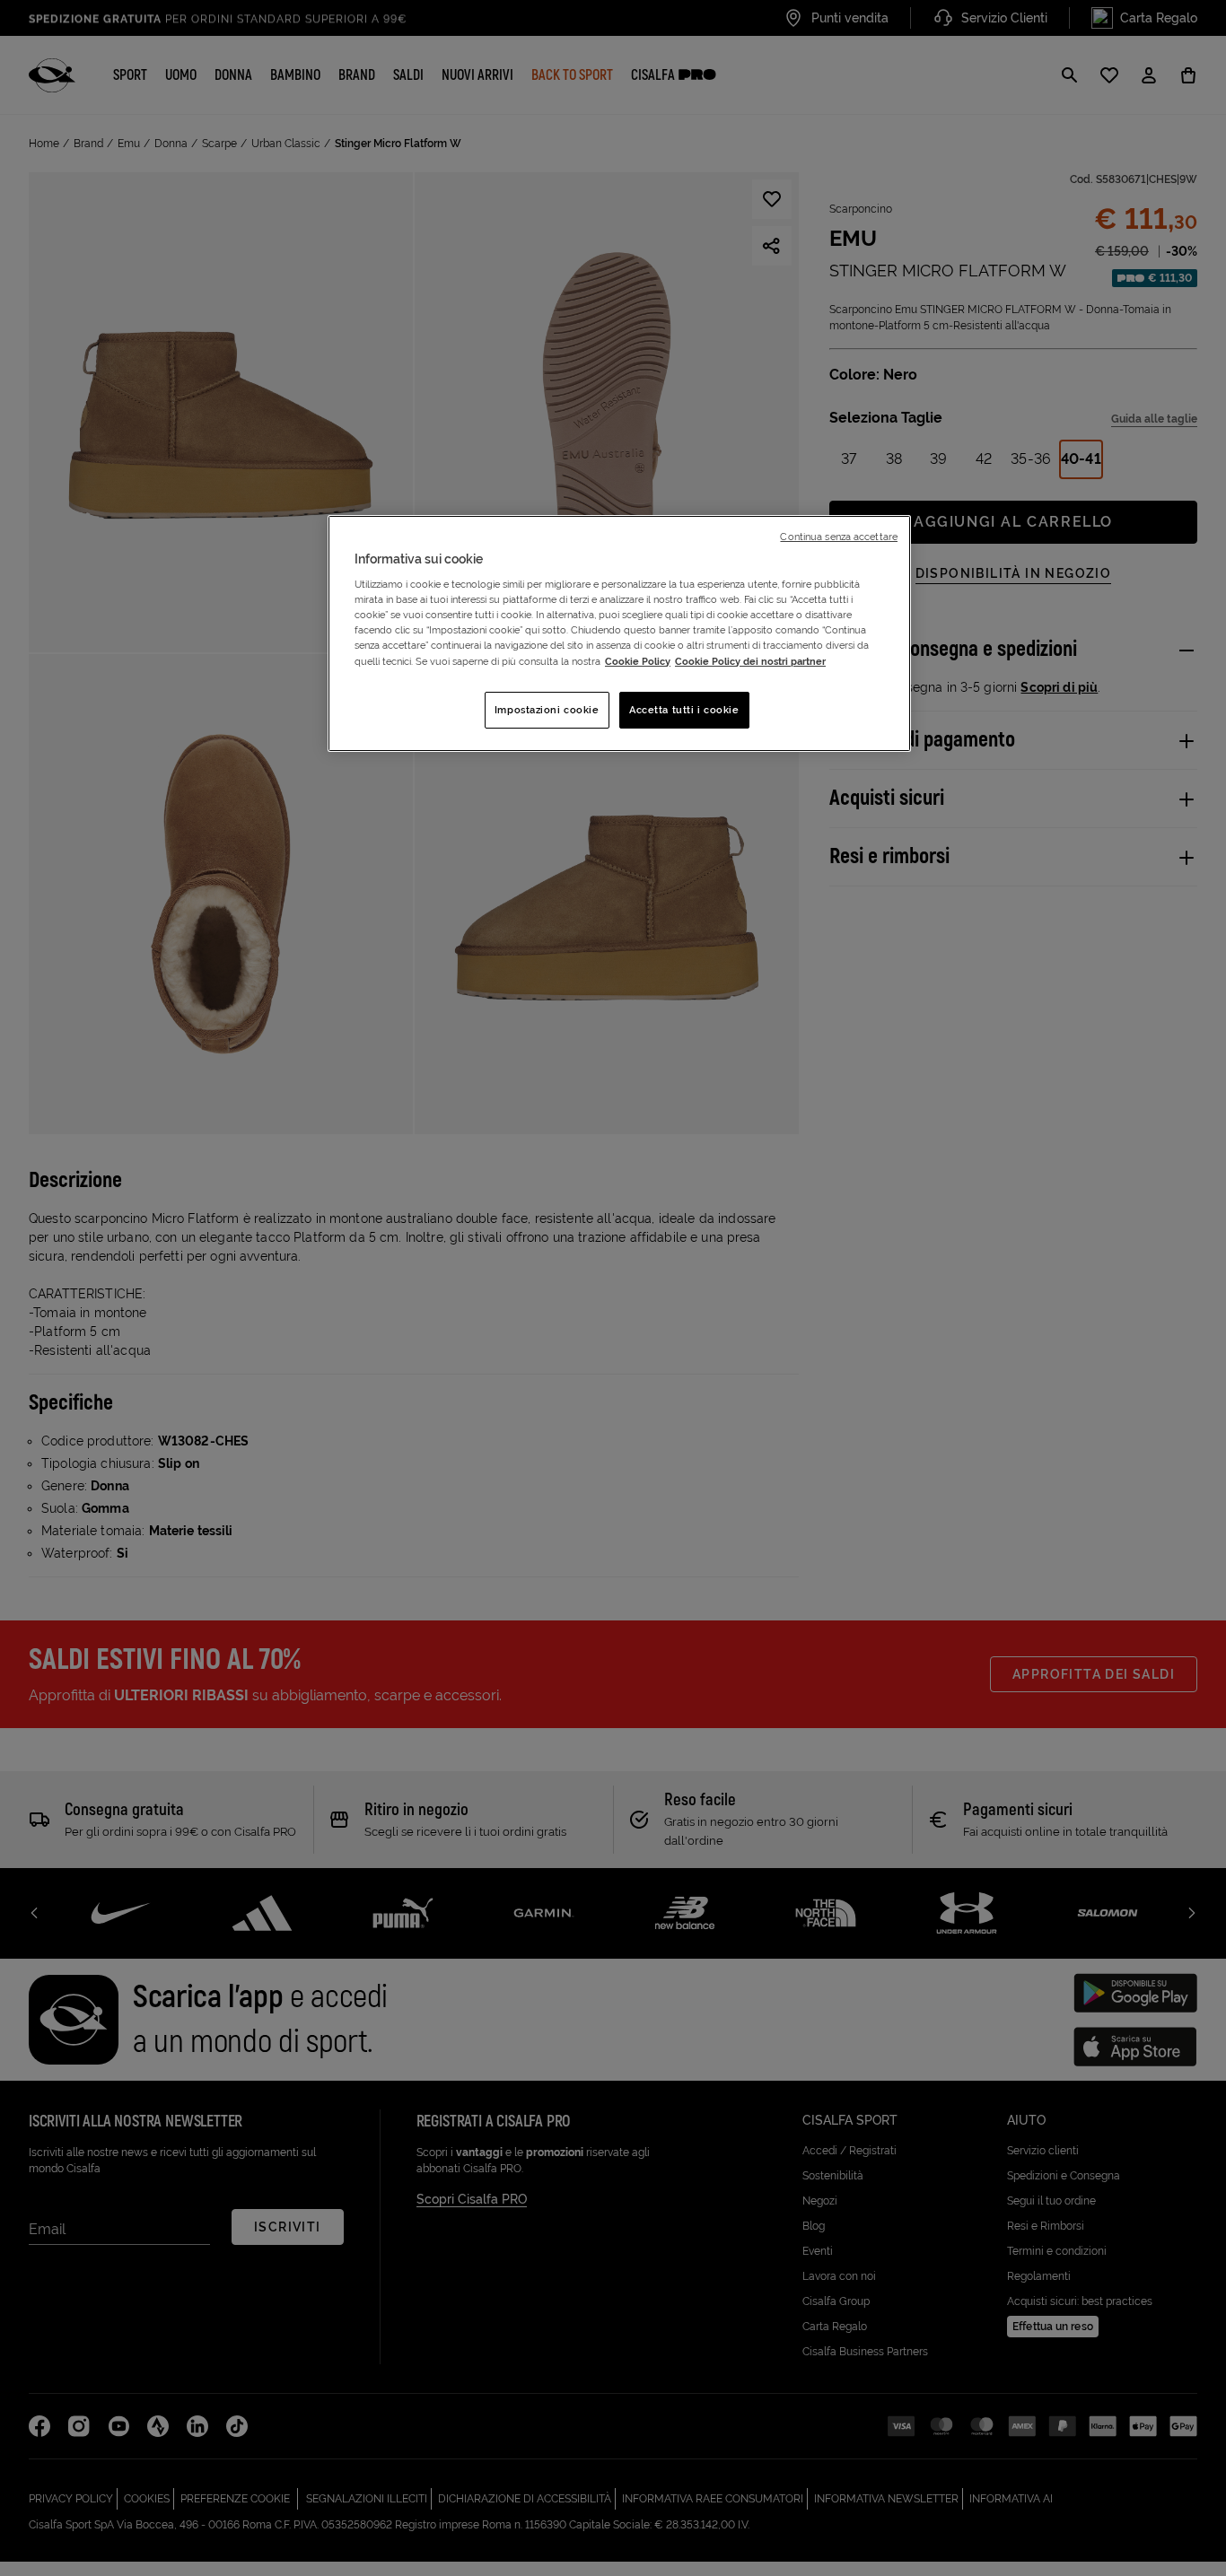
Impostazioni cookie (547, 710)
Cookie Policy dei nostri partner (750, 661)
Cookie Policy (638, 661)
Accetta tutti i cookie (684, 710)
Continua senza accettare (839, 537)
